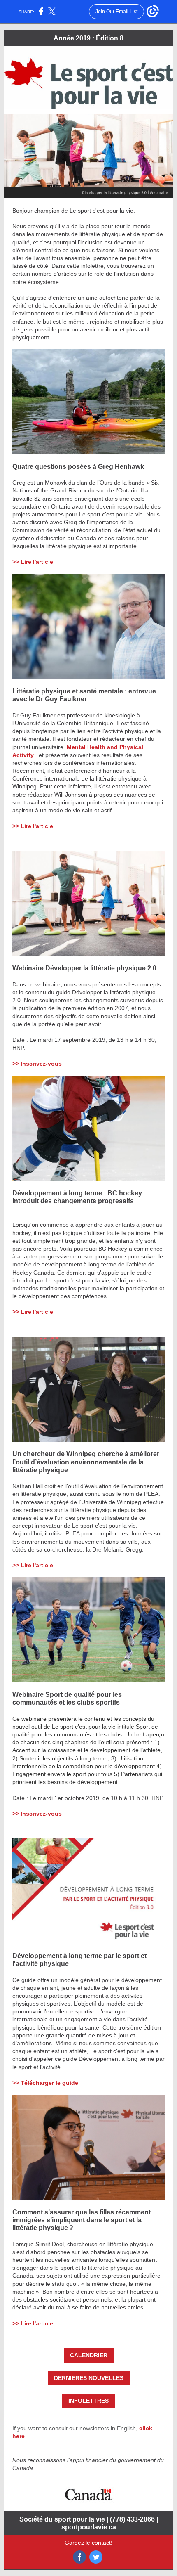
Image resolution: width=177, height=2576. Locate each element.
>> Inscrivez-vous (37, 1064)
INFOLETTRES (88, 2401)
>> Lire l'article (33, 562)
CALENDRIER (89, 2355)
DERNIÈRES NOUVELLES (89, 2378)
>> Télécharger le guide (45, 2083)
